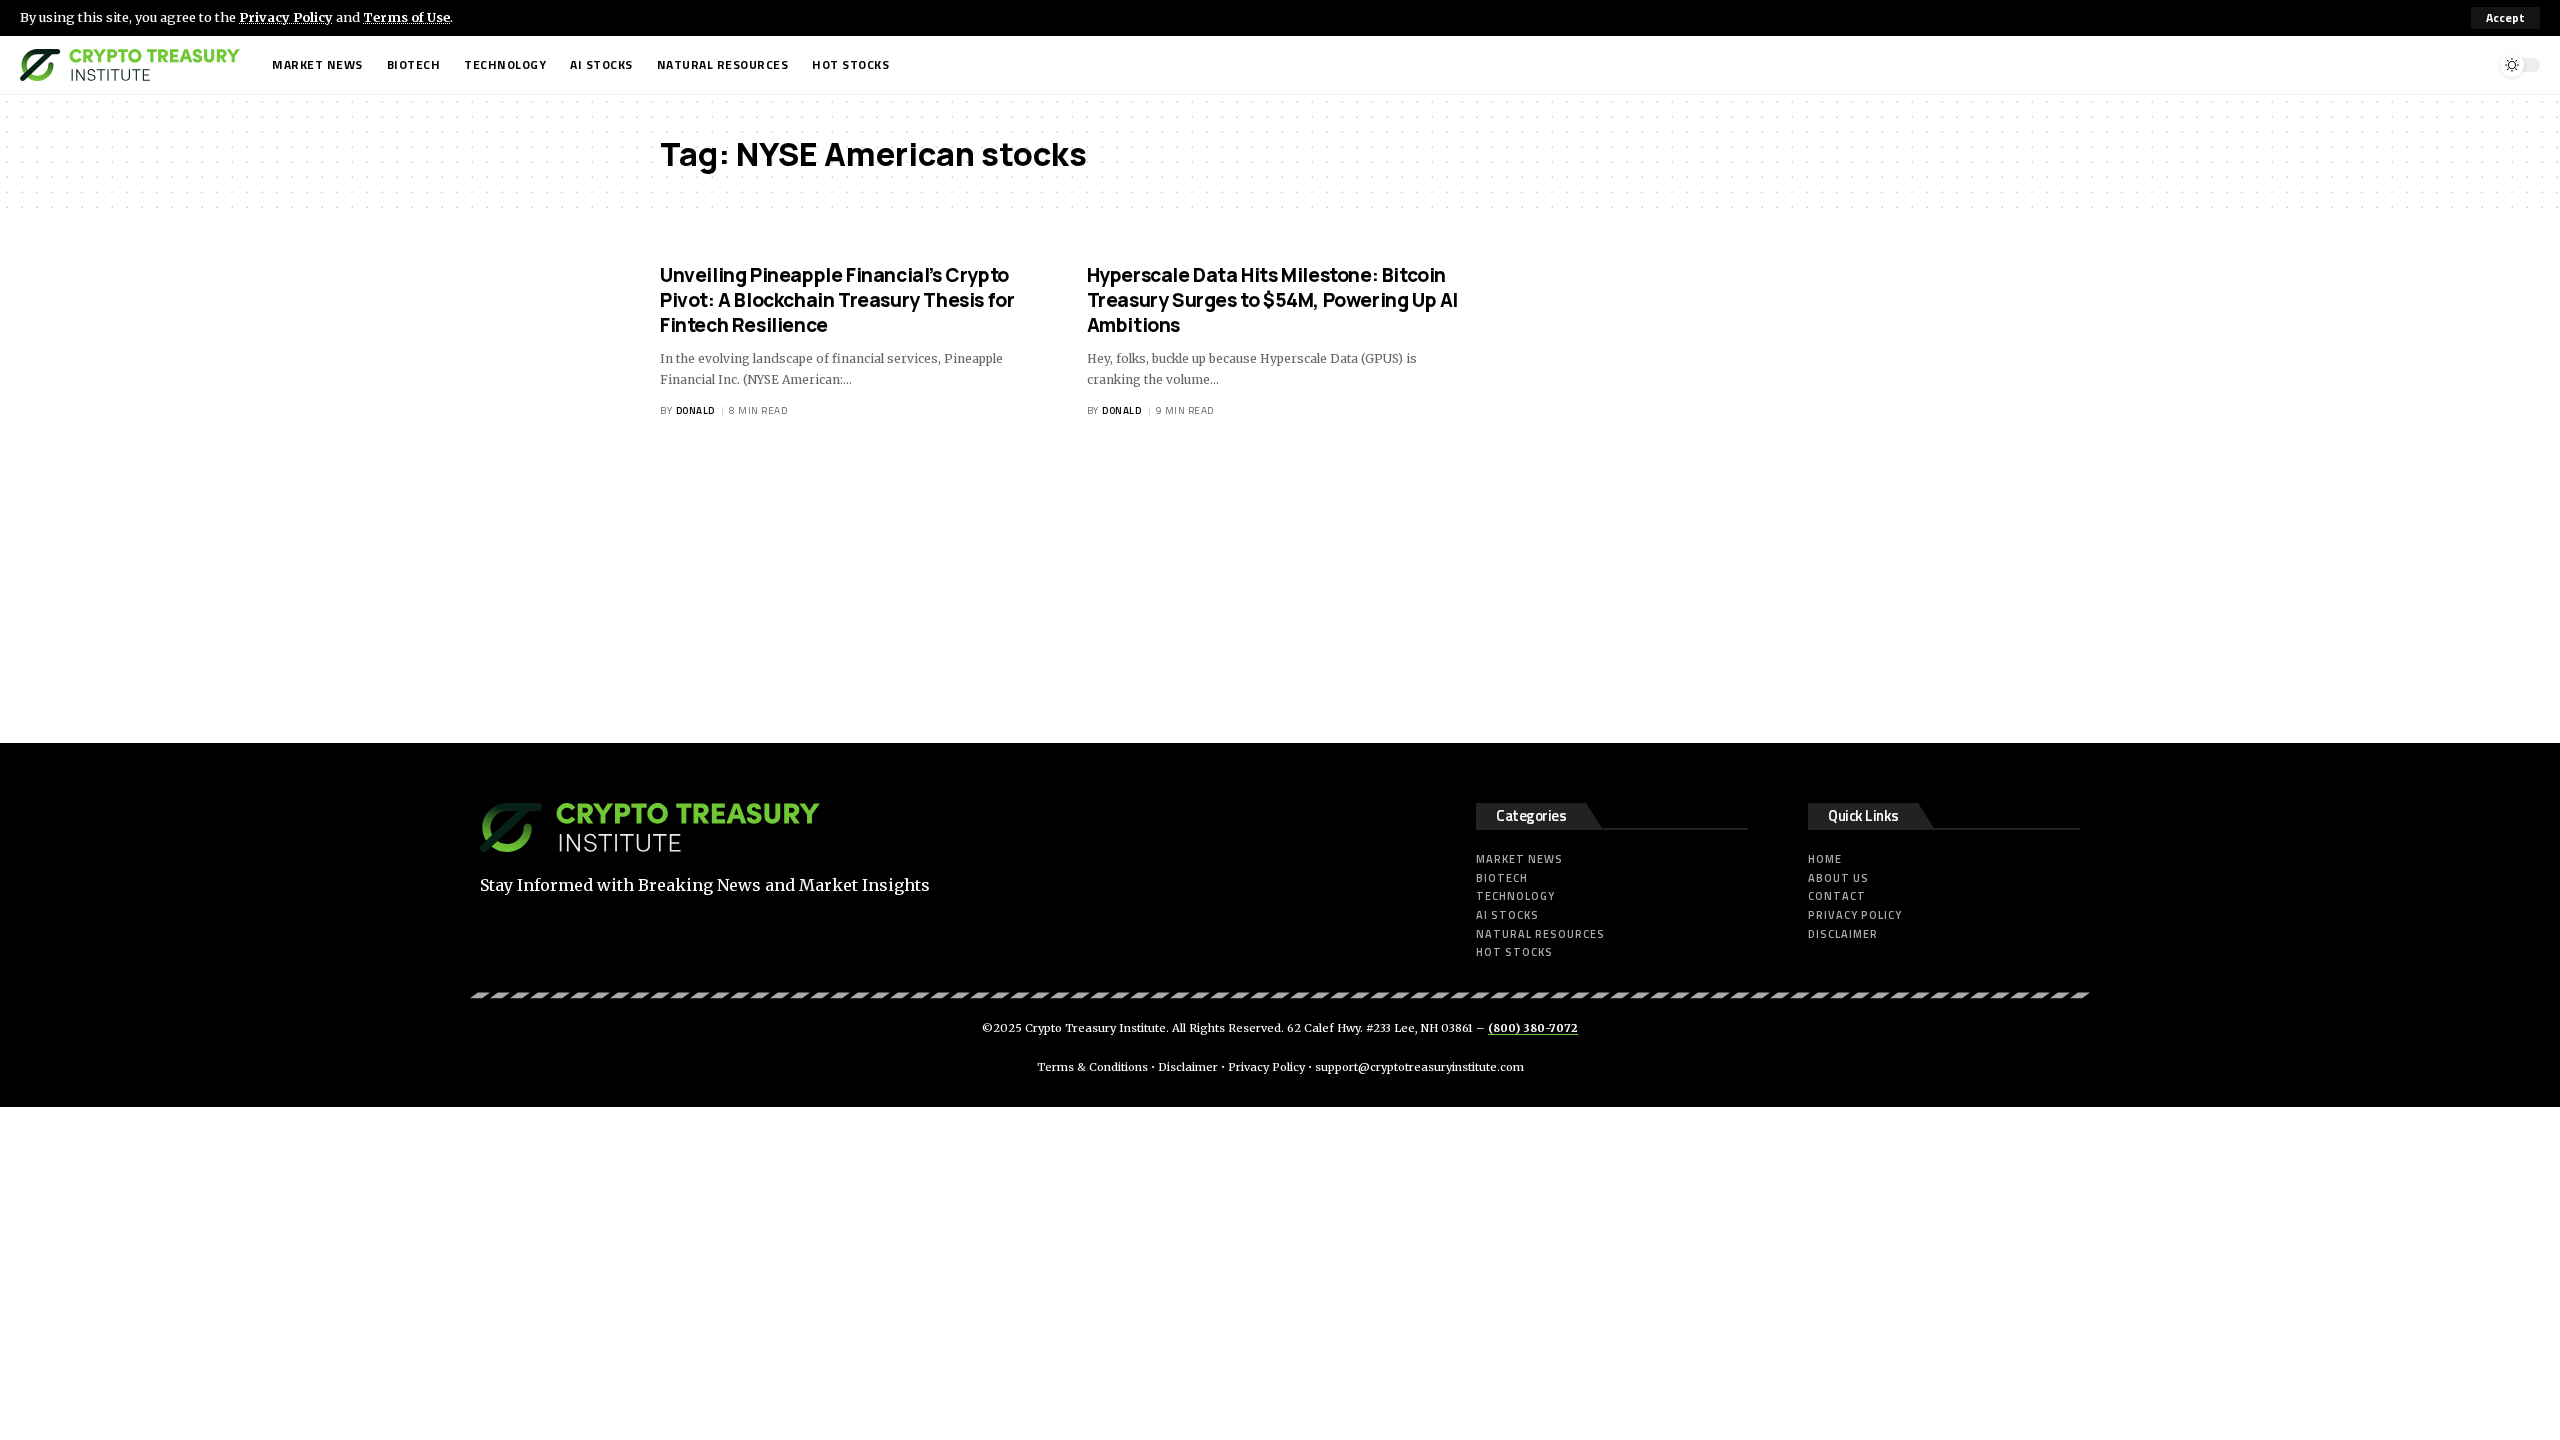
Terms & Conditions (1092, 1067)
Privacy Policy (286, 17)
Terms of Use (406, 17)
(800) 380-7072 (1533, 1028)
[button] (2505, 18)
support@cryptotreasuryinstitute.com (1419, 1067)
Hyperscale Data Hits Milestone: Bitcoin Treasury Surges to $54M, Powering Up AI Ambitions (1272, 299)
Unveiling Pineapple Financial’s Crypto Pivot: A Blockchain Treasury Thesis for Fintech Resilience (837, 299)
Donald (695, 410)
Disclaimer (1188, 1067)
